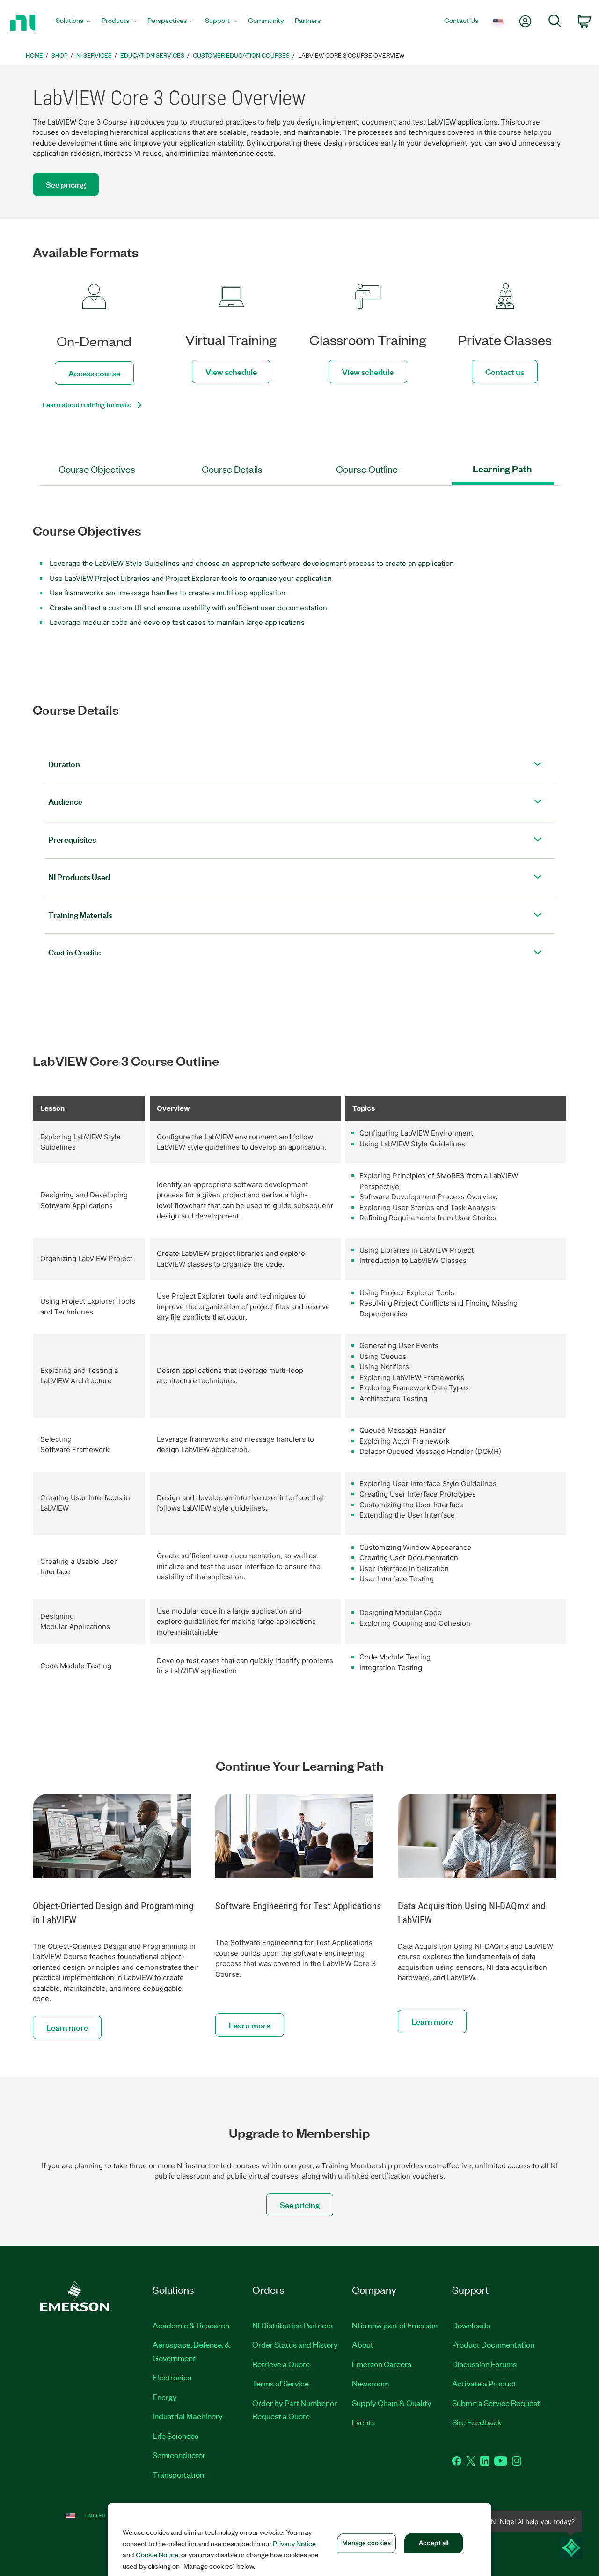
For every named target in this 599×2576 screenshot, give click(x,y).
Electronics (172, 2377)
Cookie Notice (157, 2554)
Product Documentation (493, 2344)
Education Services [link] (152, 55)
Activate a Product (484, 2383)
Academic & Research (191, 2325)
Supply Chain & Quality (392, 2403)
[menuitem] (73, 23)
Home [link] (34, 55)
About (363, 2344)
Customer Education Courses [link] (241, 55)
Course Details (232, 469)
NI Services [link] (94, 55)
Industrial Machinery (188, 2416)
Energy (165, 2397)
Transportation (178, 2474)
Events (363, 2422)
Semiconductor (179, 2455)
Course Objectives (97, 469)
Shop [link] (60, 55)
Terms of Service (281, 2383)
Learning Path (502, 469)
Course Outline (367, 469)
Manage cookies (366, 2543)
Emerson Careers (382, 2364)
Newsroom (370, 2383)
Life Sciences (175, 2436)
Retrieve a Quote (281, 2364)
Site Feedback (477, 2422)
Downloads (471, 2325)
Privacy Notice (294, 2543)
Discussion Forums (484, 2364)
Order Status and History (295, 2344)
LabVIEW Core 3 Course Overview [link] (351, 55)
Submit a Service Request (496, 2403)
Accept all (434, 2543)
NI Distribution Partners (292, 2325)
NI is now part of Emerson (395, 2325)
